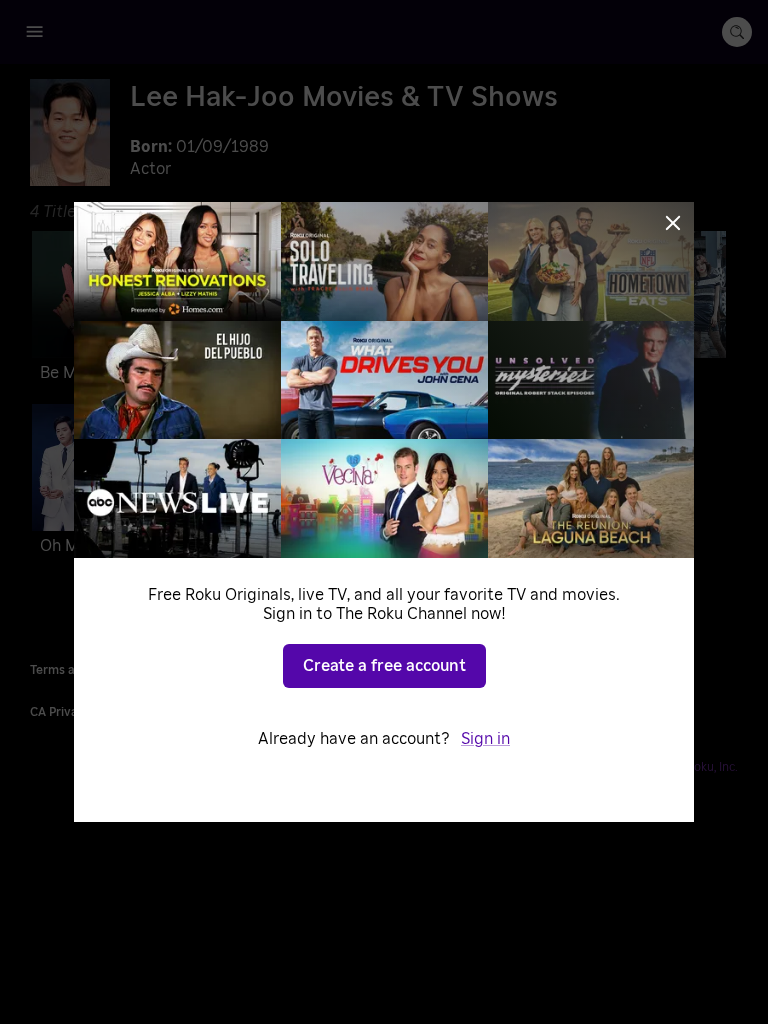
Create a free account (384, 666)
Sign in (485, 739)
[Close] (673, 223)
